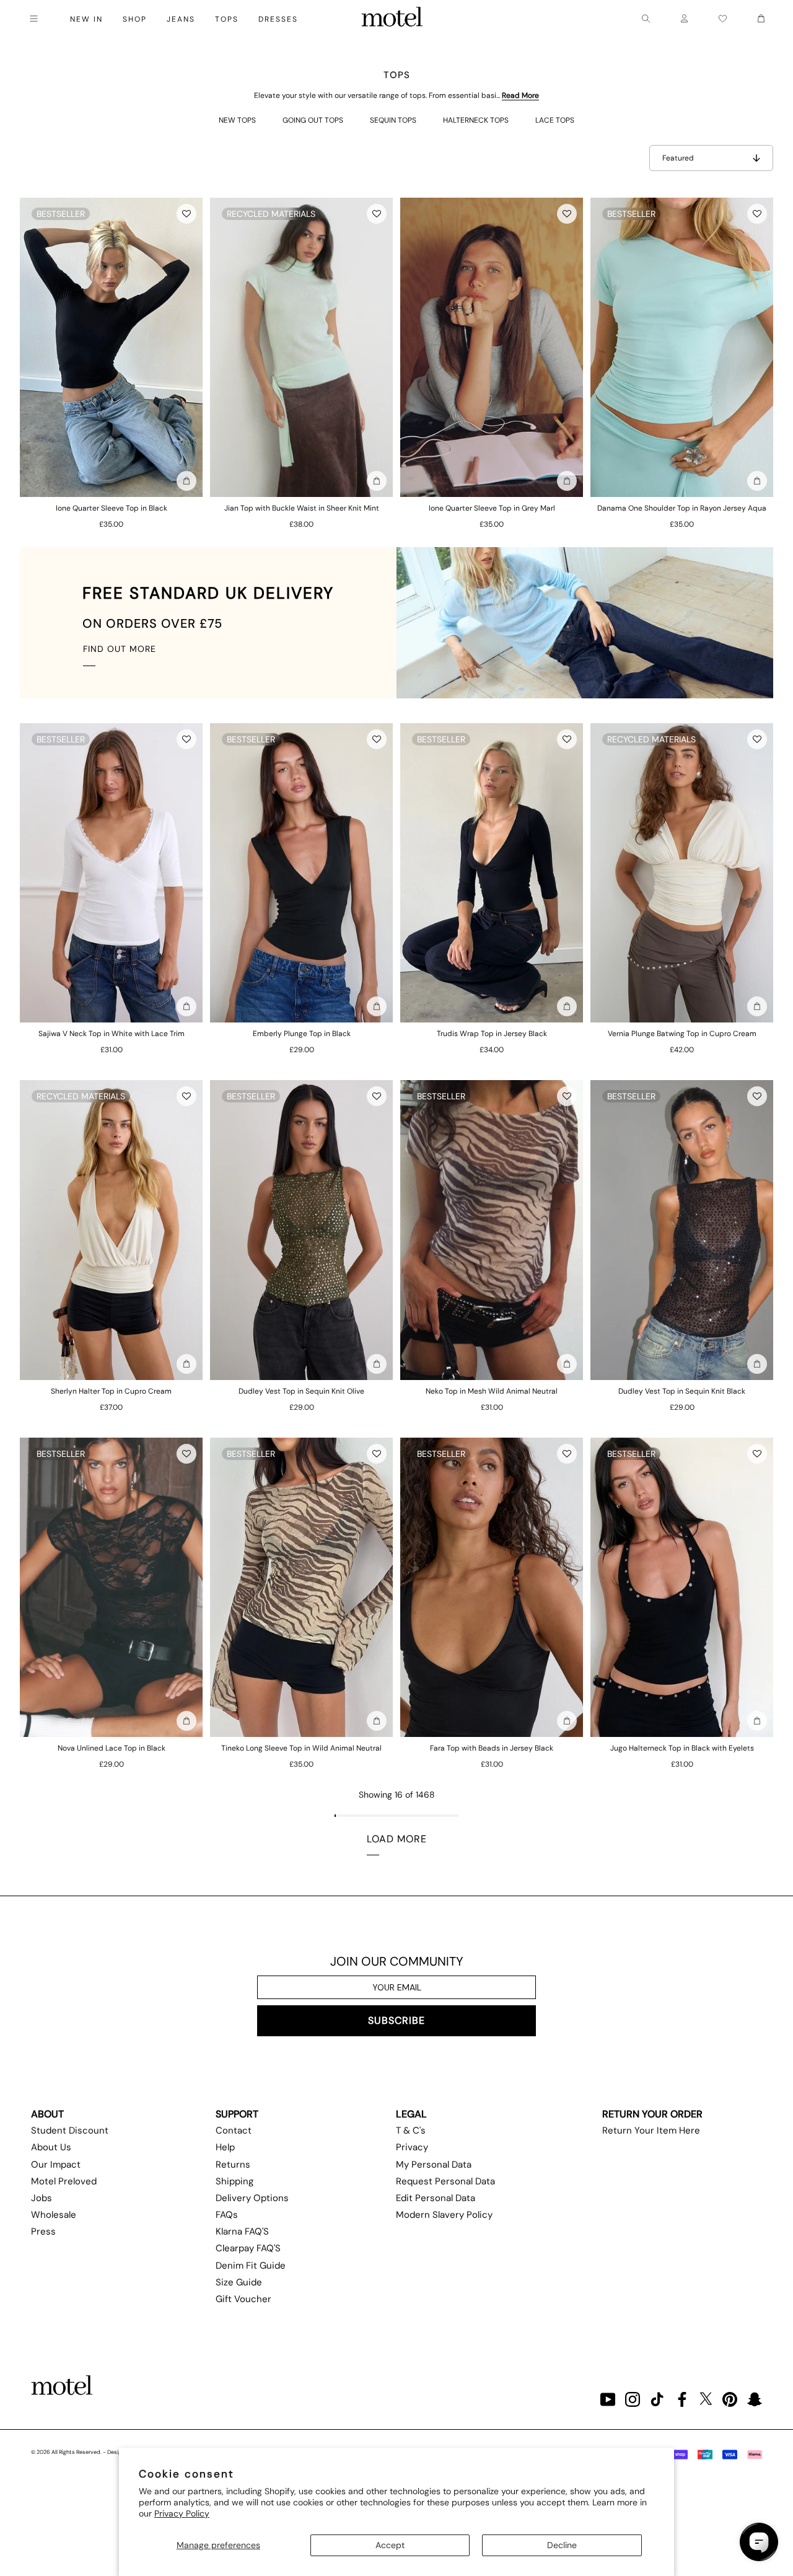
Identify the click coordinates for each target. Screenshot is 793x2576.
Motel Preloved (64, 2181)
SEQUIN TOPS (393, 120)
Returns (233, 2165)
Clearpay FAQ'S (248, 2248)
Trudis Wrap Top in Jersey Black (492, 1034)
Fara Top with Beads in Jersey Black (492, 1748)
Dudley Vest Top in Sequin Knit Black (682, 1391)
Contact (234, 2130)
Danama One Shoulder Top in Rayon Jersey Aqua (682, 508)
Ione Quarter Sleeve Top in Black (112, 508)
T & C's (411, 2130)
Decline (562, 2545)
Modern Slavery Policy (444, 2215)
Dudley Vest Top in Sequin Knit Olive (301, 1391)
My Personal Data (434, 2165)
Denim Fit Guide (251, 2266)
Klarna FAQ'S (242, 2231)
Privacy (412, 2147)
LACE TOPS (555, 120)
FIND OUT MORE (120, 649)
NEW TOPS (237, 120)
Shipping (234, 2181)
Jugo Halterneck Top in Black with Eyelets (682, 1748)
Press (43, 2231)
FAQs (227, 2215)
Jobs (42, 2198)
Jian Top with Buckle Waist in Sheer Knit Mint (302, 508)
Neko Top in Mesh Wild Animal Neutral (492, 1391)
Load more (397, 1839)
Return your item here (651, 2130)
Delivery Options (252, 2198)
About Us (51, 2147)
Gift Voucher (243, 2299)
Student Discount (70, 2130)
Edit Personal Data (436, 2198)
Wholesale (54, 2215)
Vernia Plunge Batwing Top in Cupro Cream (682, 1034)
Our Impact (56, 2165)
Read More (520, 95)
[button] (186, 214)
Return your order (652, 2114)
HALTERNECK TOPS (476, 120)
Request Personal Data (445, 2181)
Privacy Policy (182, 2513)
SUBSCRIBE (396, 2020)
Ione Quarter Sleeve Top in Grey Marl (492, 508)
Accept (390, 2545)
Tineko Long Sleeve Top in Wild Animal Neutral (301, 1748)
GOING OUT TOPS (313, 120)
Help (225, 2147)
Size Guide (239, 2282)
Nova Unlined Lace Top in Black (112, 1748)
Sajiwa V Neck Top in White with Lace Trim (112, 1034)
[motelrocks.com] (392, 19)
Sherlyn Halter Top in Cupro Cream (111, 1391)
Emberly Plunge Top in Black (302, 1034)
